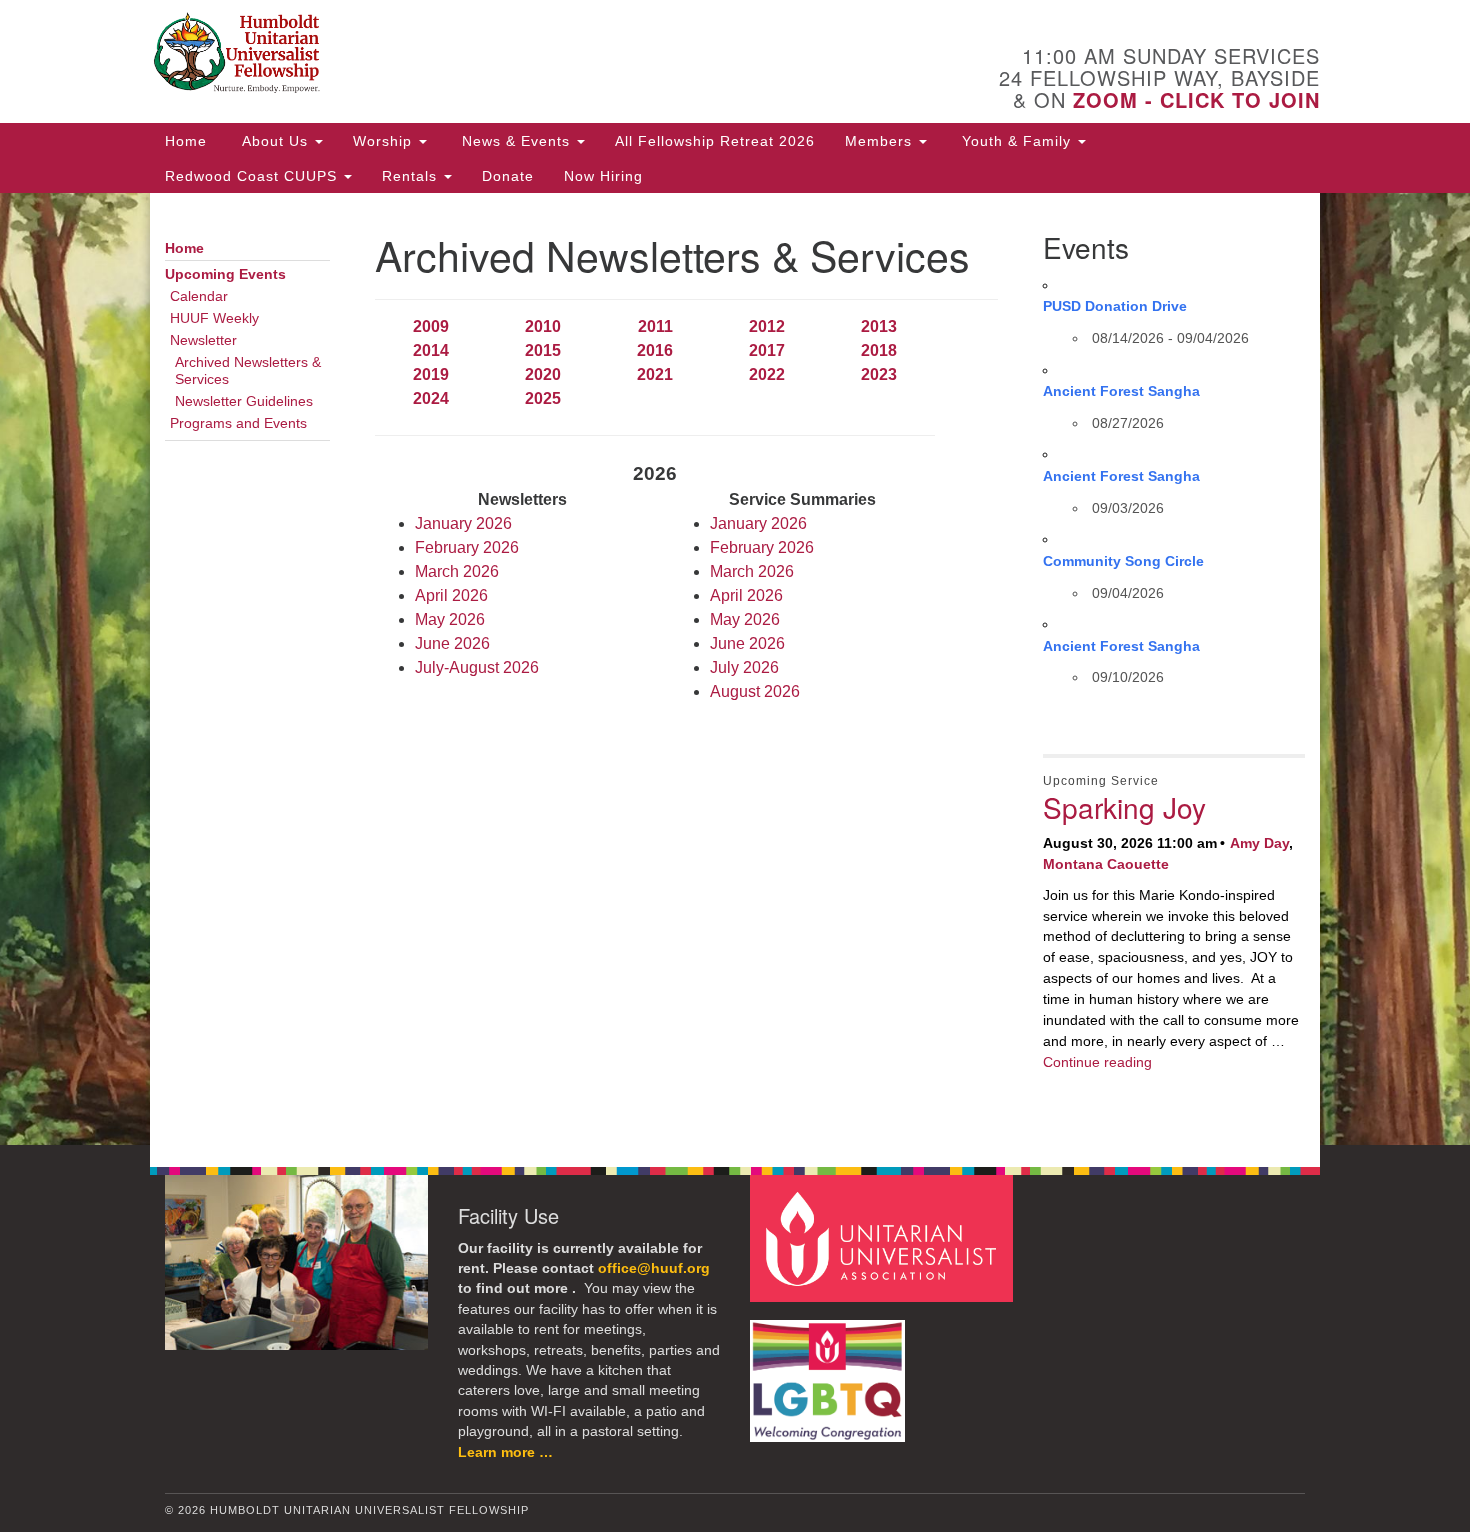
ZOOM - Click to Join (1196, 99)
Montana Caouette (1106, 864)
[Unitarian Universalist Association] (884, 1237)
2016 (655, 350)
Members (881, 141)
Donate (508, 176)
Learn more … (505, 1452)
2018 (879, 350)
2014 (431, 350)
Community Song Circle (1123, 561)
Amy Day (1259, 843)
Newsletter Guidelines (244, 401)
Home (186, 141)
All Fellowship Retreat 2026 (715, 141)
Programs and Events (238, 423)
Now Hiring (603, 176)
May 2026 (450, 619)
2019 (431, 374)
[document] (735, 669)
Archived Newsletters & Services (248, 371)
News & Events (516, 141)
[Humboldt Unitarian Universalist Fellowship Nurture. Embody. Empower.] (491, 55)
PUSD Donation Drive (1115, 306)
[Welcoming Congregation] (830, 1371)
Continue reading (1097, 1062)
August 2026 (755, 691)
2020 (543, 374)
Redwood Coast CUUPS (253, 176)
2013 (879, 326)
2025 (543, 398)
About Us (275, 141)
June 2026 (452, 643)
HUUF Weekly (214, 318)
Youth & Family (1016, 141)
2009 (431, 326)
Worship (385, 141)
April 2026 (451, 595)
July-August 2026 (477, 667)
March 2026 (457, 571)
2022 (767, 374)
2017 (767, 350)
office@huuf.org (654, 1268)
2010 (543, 326)
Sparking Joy (1124, 807)
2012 (767, 326)
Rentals (412, 176)
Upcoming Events (225, 274)
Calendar (199, 296)
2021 (655, 374)
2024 (431, 398)
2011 (655, 326)
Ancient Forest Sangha (1121, 391)
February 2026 (467, 547)
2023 (879, 374)
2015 (543, 350)
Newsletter (203, 340)
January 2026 (463, 523)
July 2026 (744, 667)
